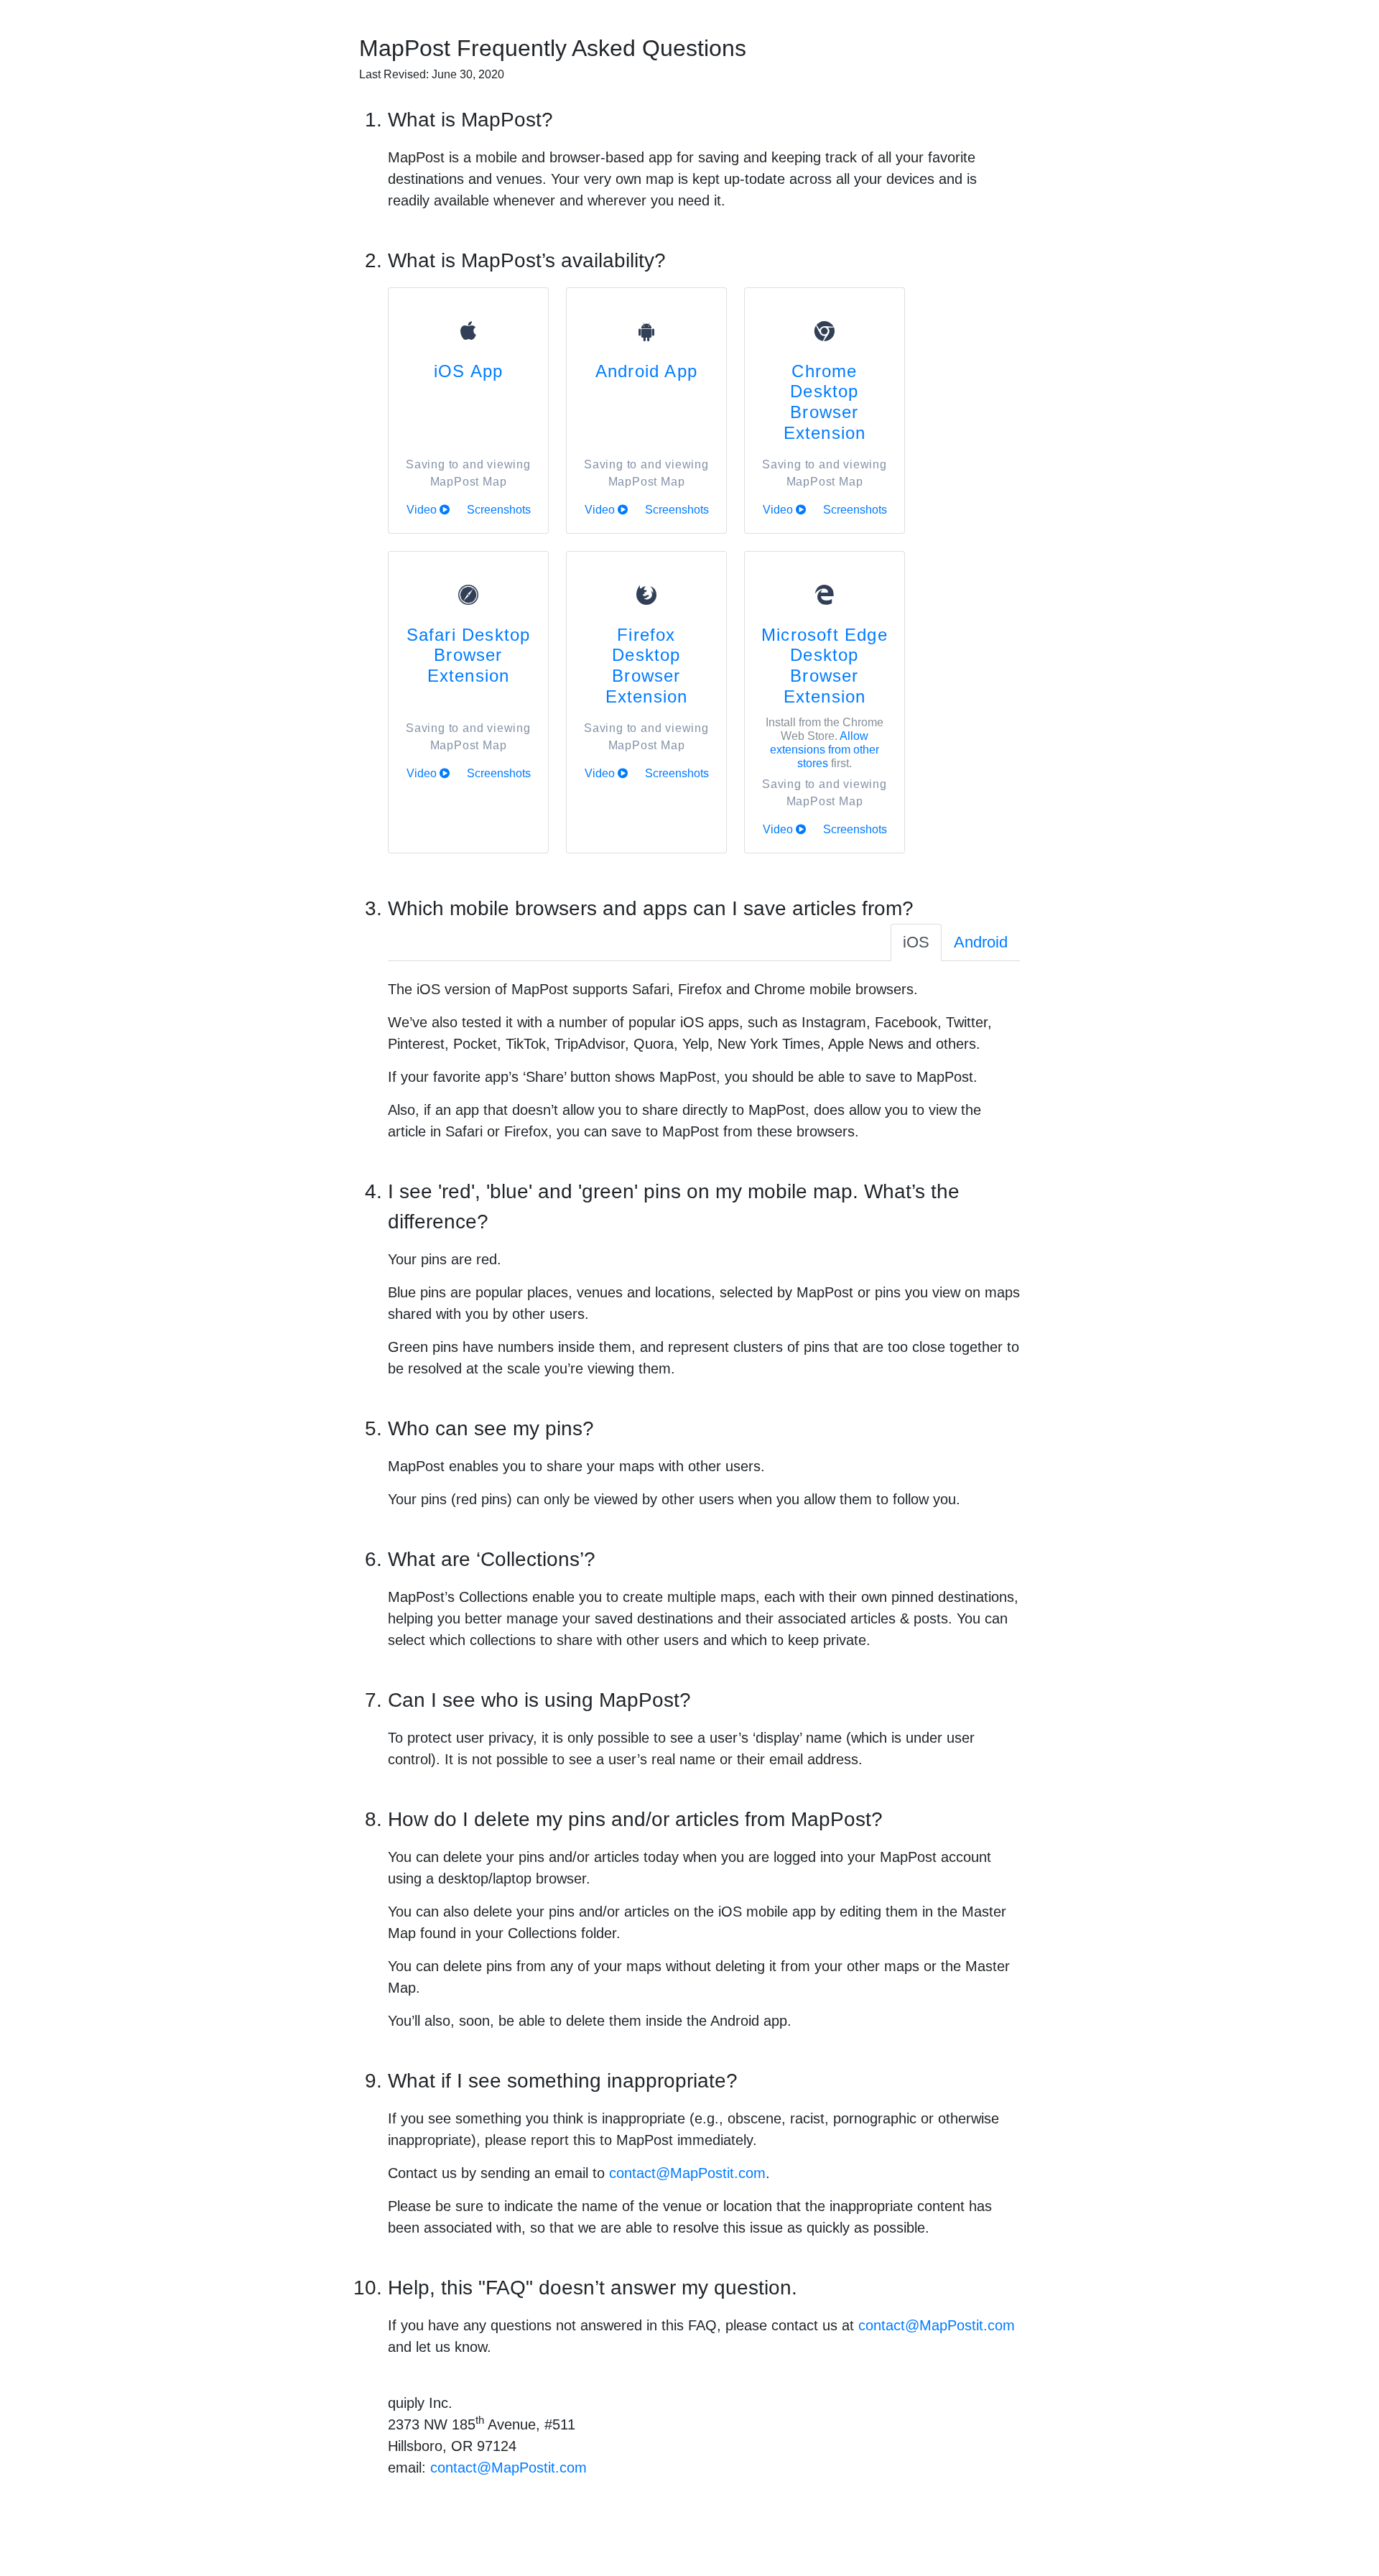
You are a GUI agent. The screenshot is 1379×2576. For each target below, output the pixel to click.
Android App (646, 371)
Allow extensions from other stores (825, 750)
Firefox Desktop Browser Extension (647, 666)
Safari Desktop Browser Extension (469, 655)
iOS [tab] (916, 942)
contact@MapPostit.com (687, 2173)
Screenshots (499, 510)
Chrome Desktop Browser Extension (825, 402)
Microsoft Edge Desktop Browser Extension (825, 666)
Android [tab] (981, 942)
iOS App (468, 371)
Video (423, 510)
